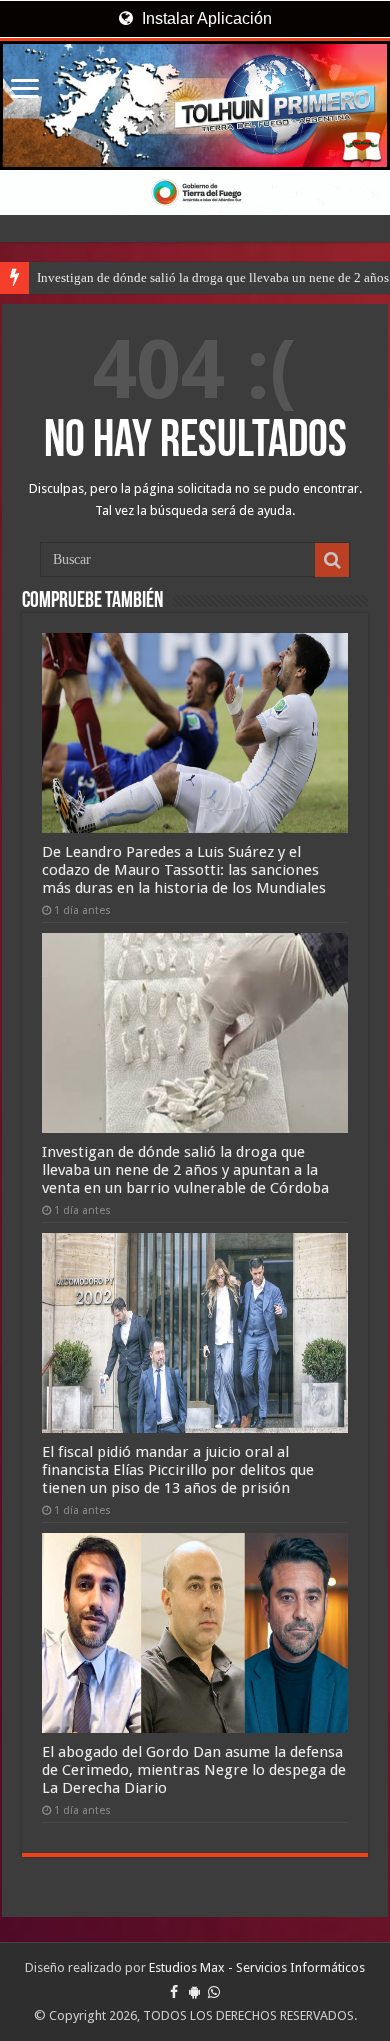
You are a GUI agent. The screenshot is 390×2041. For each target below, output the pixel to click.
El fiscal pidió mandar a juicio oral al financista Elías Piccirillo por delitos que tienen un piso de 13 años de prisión (178, 1470)
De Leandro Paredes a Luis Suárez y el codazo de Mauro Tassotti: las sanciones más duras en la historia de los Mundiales (184, 870)
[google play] (194, 1992)
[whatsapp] (214, 1992)
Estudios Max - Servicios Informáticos (257, 1967)
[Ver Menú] (25, 90)
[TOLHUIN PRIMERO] (195, 105)
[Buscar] (332, 560)
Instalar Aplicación (205, 18)
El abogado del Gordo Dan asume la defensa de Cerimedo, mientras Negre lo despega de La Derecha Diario (194, 1770)
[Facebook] (174, 1992)
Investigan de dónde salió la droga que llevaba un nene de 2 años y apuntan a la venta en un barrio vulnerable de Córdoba (185, 1170)
